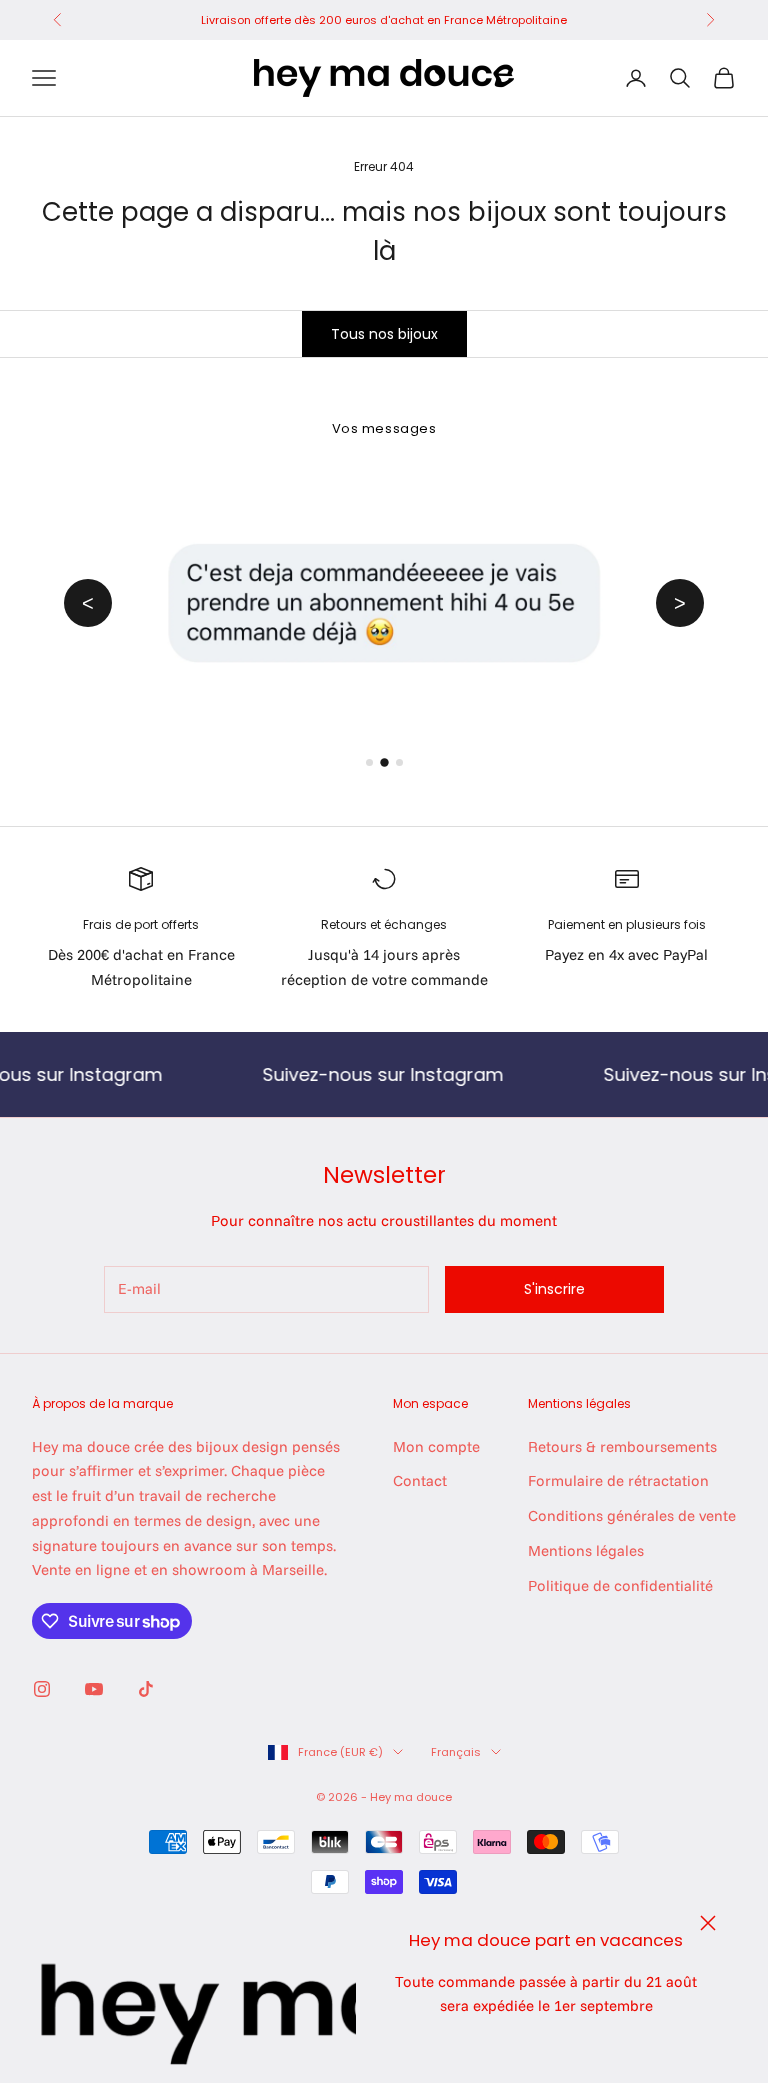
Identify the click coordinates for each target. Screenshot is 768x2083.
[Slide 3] (399, 762)
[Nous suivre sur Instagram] (42, 1689)
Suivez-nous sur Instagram (345, 1074)
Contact (420, 1480)
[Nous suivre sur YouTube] (94, 1689)
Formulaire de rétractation (618, 1480)
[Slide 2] (384, 762)
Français (456, 1752)
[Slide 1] (369, 762)
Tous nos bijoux (384, 334)
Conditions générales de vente (632, 1515)
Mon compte (436, 1446)
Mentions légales (586, 1550)
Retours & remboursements (622, 1446)
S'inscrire (554, 1289)
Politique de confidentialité (620, 1585)
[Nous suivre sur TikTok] (146, 1689)
